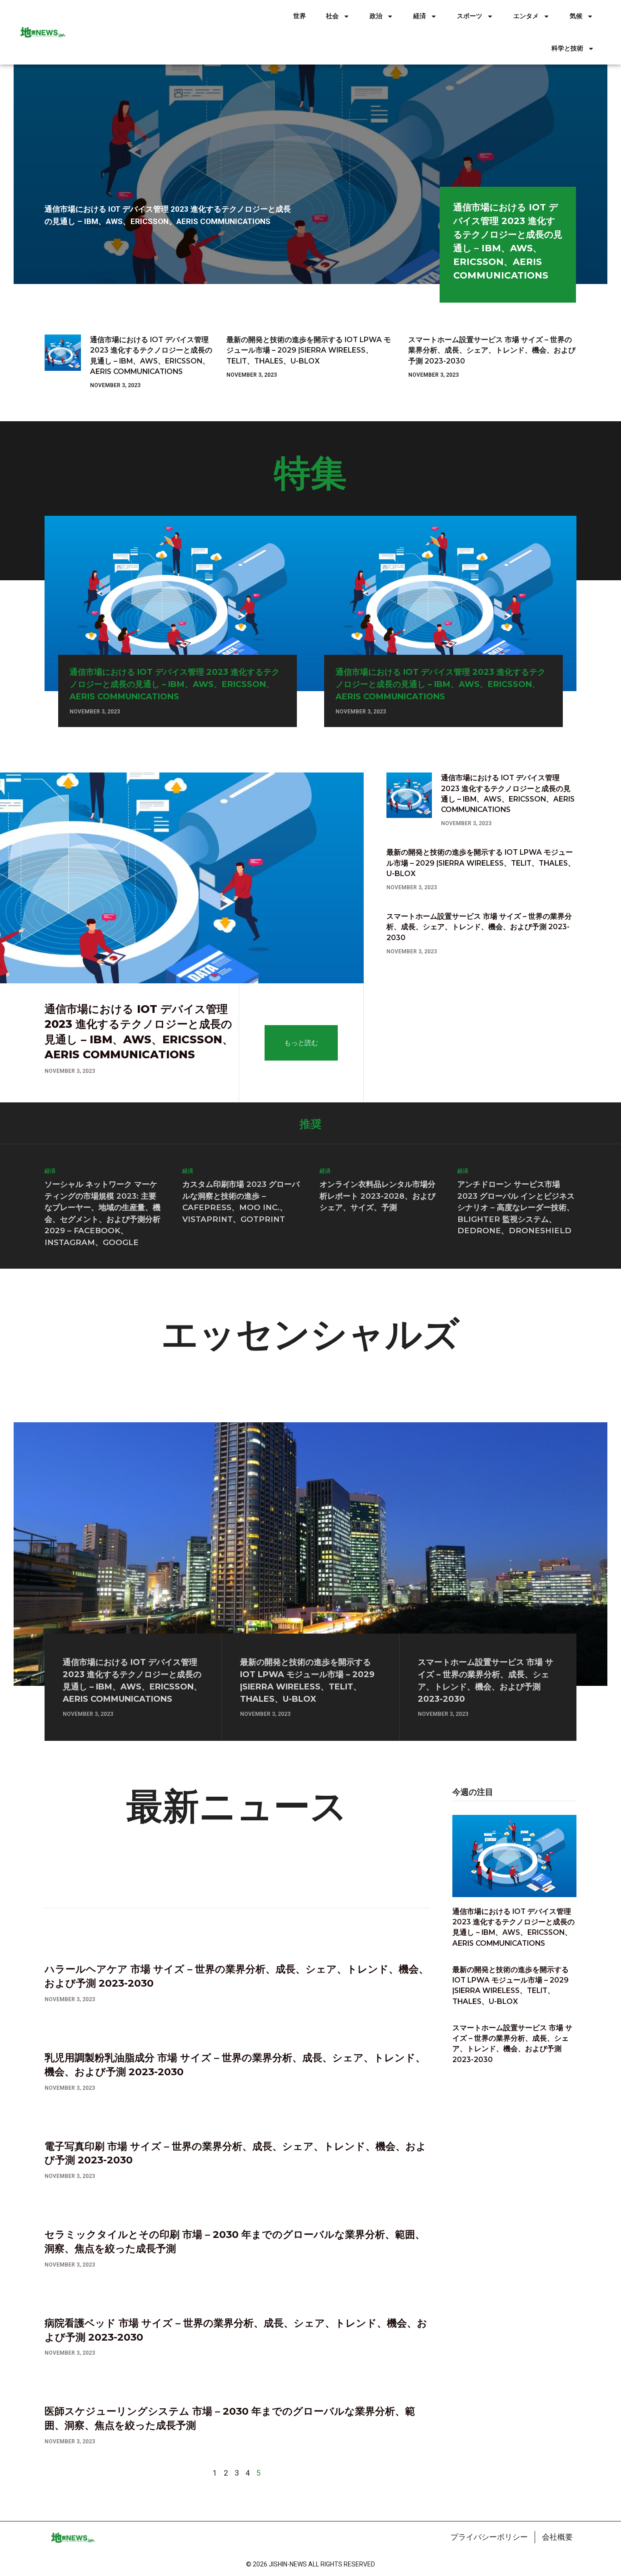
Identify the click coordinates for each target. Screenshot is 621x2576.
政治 (376, 16)
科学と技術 (567, 48)
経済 (420, 16)
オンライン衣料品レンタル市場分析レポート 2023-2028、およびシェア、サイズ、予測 (378, 1196)
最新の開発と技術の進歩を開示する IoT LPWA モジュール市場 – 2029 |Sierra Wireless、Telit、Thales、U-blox (309, 350)
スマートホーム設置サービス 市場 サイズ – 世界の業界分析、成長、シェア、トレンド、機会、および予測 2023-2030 (492, 350)
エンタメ (526, 16)
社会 (332, 16)
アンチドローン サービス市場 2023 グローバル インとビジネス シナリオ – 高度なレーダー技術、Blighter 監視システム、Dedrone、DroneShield (516, 1207)
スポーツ (470, 16)
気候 (576, 16)
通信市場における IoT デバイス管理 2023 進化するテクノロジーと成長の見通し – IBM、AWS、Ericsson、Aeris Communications (175, 684)
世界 (300, 16)
